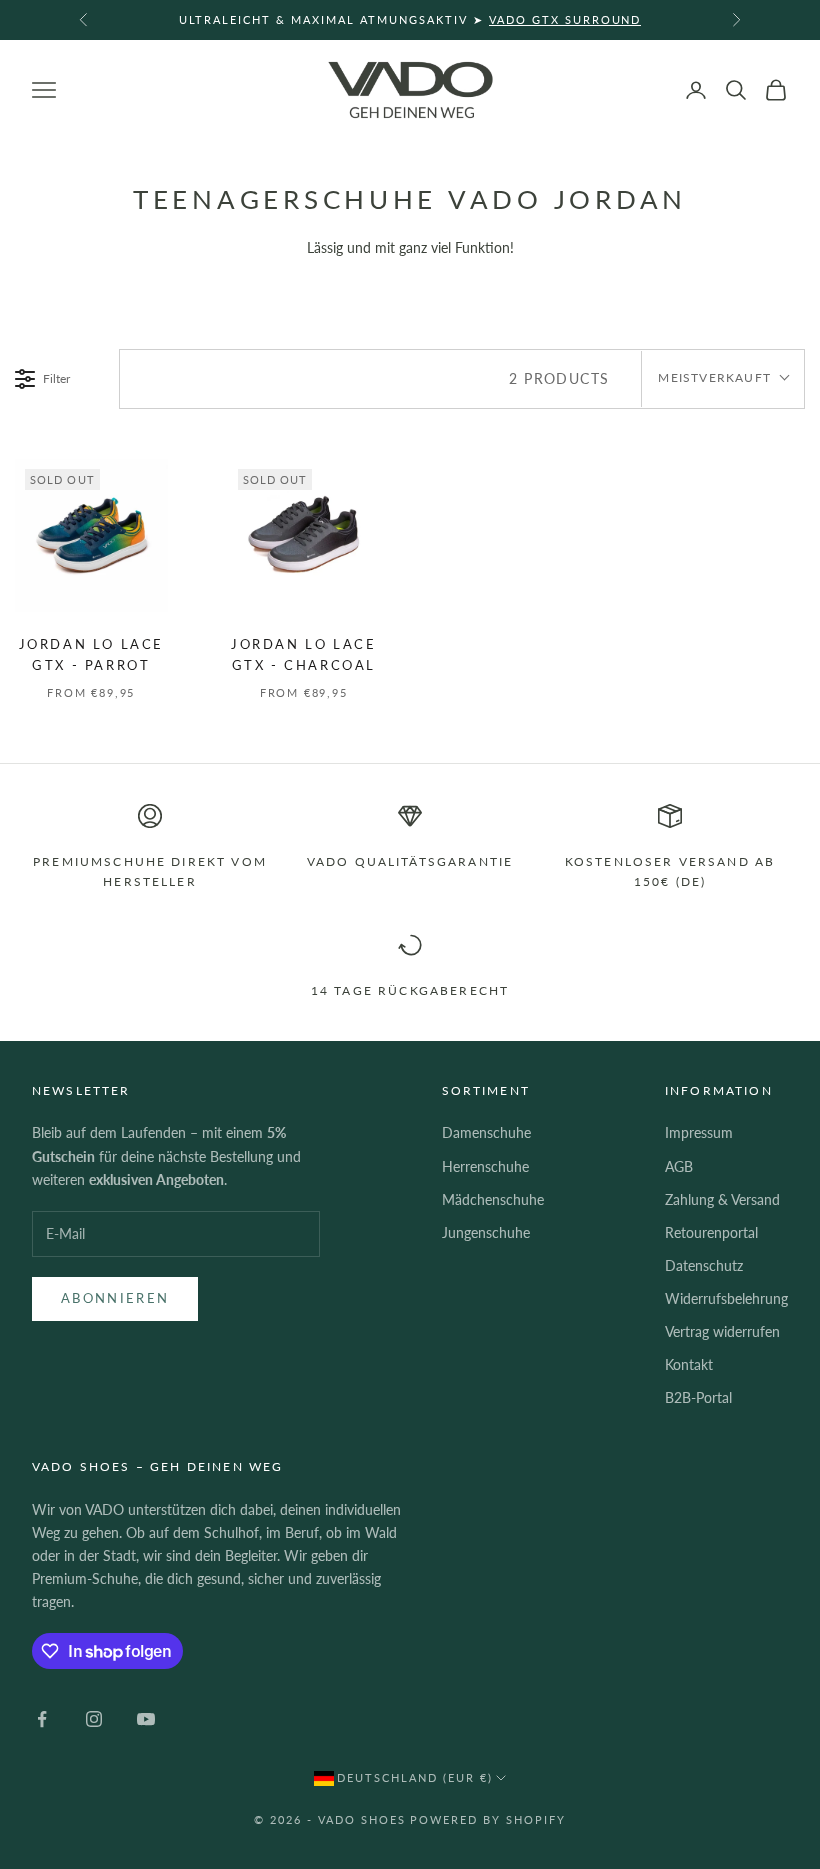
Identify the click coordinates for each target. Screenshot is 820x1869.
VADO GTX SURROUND (565, 19)
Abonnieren (115, 1298)
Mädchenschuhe (493, 1199)
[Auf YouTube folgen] (146, 1719)
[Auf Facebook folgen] (42, 1719)
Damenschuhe (486, 1132)
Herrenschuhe (485, 1166)
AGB (679, 1166)
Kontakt (689, 1364)
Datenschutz (704, 1265)
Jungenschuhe (486, 1232)
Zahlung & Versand (722, 1199)
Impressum (699, 1132)
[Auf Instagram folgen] (94, 1719)
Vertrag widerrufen (722, 1331)
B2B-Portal (698, 1397)
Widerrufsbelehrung (726, 1298)
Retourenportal (711, 1232)
